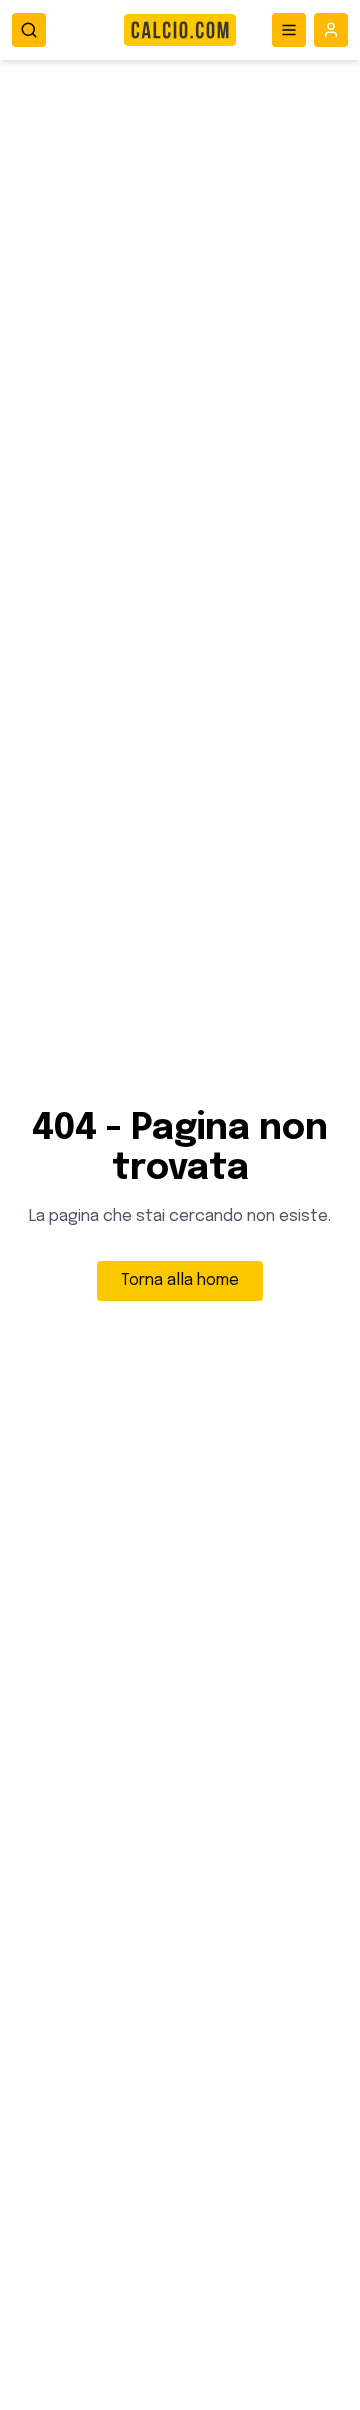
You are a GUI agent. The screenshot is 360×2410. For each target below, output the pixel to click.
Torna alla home (180, 1280)
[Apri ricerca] (29, 30)
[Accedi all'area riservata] (331, 30)
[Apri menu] (289, 30)
